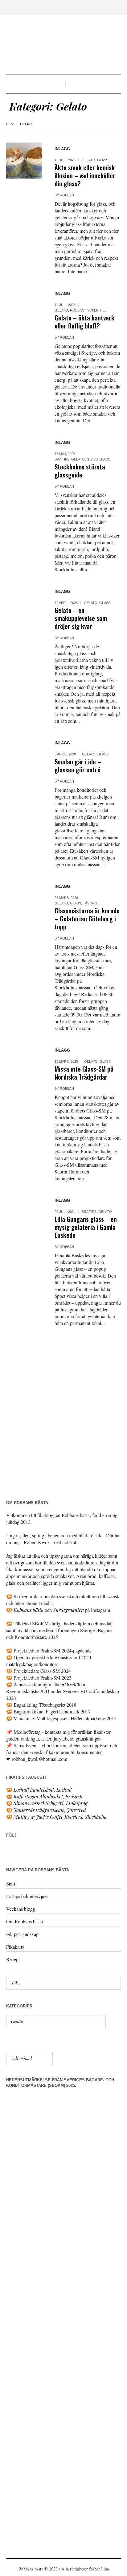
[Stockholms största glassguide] (24, 454)
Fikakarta (15, 1947)
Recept (13, 1959)
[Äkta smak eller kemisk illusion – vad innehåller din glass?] (24, 161)
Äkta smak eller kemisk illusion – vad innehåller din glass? (85, 175)
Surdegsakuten (68, 1610)
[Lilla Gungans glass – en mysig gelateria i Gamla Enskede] (24, 1212)
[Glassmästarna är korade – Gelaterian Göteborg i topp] (24, 898)
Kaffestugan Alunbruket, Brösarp (48, 1796)
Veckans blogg (21, 1909)
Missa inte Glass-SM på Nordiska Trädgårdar (84, 1073)
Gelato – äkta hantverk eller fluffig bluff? (84, 322)
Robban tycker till (88, 310)
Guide (105, 459)
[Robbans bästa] (63, 45)
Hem (10, 124)
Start (11, 1884)
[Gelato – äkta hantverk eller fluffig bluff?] (24, 305)
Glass (103, 160)
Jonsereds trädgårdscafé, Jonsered (50, 1810)
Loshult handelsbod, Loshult (43, 1790)
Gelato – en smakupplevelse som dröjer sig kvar (81, 618)
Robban (67, 195)
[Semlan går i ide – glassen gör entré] (24, 755)
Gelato (88, 160)
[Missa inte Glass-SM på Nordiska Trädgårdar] (24, 1062)
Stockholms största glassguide (80, 471)
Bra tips (62, 459)
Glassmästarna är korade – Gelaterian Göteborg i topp (87, 918)
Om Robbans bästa (25, 1921)
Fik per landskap (22, 1934)
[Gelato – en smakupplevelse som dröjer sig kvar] (24, 603)
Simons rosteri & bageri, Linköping (50, 1803)
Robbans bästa (29, 1610)
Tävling (90, 903)
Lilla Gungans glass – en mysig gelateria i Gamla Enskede (86, 1227)
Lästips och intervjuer (27, 1896)
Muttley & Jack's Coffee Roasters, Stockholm (60, 1817)
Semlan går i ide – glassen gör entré (78, 765)
